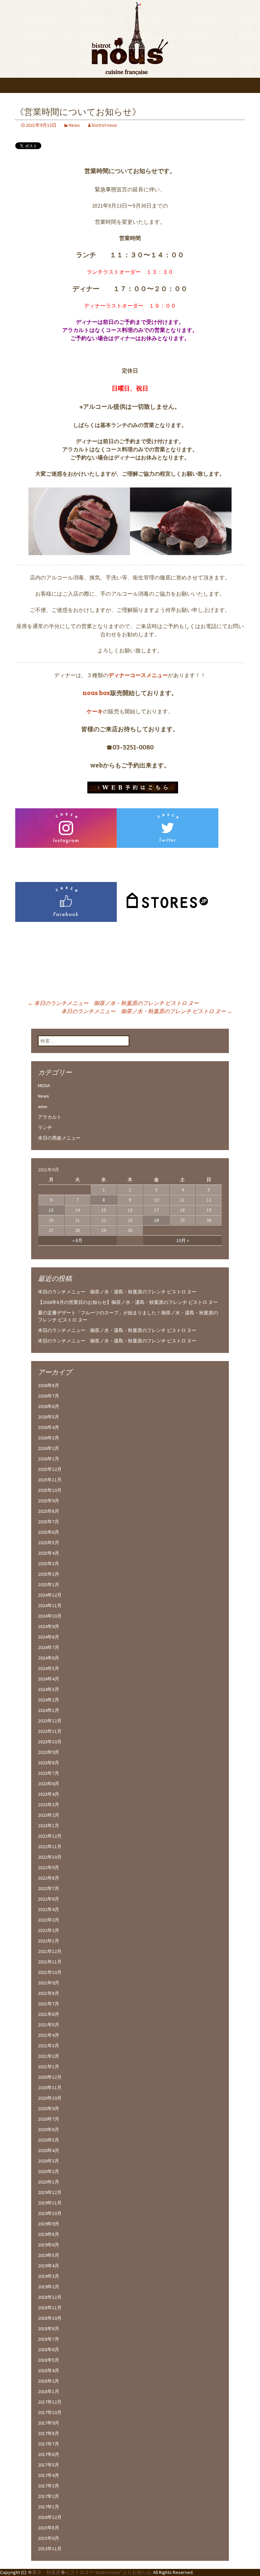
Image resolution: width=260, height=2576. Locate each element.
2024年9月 (49, 1626)
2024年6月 (49, 1658)
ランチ (45, 1127)
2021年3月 (49, 2046)
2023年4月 (49, 1794)
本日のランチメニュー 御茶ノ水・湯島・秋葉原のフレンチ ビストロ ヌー (117, 1292)
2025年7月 (49, 1522)
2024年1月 (49, 1710)
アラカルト (50, 1117)
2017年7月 (49, 2444)
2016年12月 (50, 2517)
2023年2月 (49, 1815)
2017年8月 (49, 2433)
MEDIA (44, 1086)
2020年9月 (49, 2108)
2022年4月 (49, 1909)
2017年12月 (50, 2402)
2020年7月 (49, 2119)
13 (51, 1210)
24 (156, 1220)
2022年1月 (49, 1941)
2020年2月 (49, 2171)
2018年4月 (49, 2370)
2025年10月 (50, 1490)
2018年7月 (49, 2339)
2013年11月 (50, 2549)
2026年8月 (49, 1385)
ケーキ (95, 711)
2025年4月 (49, 1553)
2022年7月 (49, 1888)
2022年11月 (50, 1846)
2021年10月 (50, 1972)
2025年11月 (50, 1480)
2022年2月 (49, 1930)
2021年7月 (49, 2004)
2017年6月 (49, 2454)
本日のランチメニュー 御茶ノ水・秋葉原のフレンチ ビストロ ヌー (113, 1003)
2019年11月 (50, 2203)
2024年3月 (49, 1689)
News (74, 125)
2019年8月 (49, 2234)
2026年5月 (49, 1417)
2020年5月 (49, 2140)
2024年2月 (49, 1700)
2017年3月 (49, 2486)
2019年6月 (49, 2245)
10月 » (183, 1240)
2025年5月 (49, 1543)
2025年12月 (50, 1469)
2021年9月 (49, 1983)
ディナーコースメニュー (138, 675)
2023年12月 (50, 1721)
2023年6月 (49, 1784)
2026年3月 (49, 1438)
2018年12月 (50, 2297)
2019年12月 (50, 2192)
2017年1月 (49, 2507)
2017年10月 (50, 2412)
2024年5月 (49, 1668)
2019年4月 (49, 2266)
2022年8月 (49, 1878)
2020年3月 (49, 2161)
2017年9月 (49, 2423)
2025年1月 (49, 1584)
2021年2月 (49, 2056)
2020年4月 (49, 2150)
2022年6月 (49, 1899)
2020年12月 (50, 2077)
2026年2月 (49, 1448)
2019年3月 (49, 2276)
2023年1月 (49, 1826)
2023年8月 (49, 1763)
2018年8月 (49, 2329)
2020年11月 (50, 2088)
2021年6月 (49, 2014)
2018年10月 (50, 2318)
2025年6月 (49, 1532)
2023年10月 (50, 1742)
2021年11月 (50, 1962)
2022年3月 (49, 1920)
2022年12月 (50, 1836)
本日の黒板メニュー (59, 1138)
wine (43, 1106)
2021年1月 (49, 2067)
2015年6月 (49, 2538)
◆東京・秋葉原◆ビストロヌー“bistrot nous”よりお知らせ (89, 2572)
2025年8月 (49, 1511)
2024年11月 (50, 1605)
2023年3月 (49, 1805)
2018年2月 (49, 2381)
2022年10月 (50, 1857)
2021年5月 (49, 2025)
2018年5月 (49, 2360)
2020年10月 (50, 2098)
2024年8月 (49, 1637)
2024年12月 (50, 1595)
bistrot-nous (105, 125)
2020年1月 (49, 2182)
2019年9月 (49, 2224)
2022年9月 (49, 1867)
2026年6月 (49, 1406)
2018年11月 (50, 2308)
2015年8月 (49, 2528)
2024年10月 (50, 1616)
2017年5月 (49, 2465)
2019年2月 (49, 2287)
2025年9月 (49, 1501)
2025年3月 (49, 1564)
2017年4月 (49, 2475)
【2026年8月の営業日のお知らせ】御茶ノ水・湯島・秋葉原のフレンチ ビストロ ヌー (128, 1302)
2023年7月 (49, 1773)
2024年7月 (49, 1647)
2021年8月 (49, 1993)
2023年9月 (49, 1752)
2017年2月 (49, 2496)
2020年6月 (49, 2129)
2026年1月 (49, 1459)
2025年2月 (49, 1574)
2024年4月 (49, 1679)
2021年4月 (49, 2035)
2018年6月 (49, 2350)
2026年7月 (49, 1396)
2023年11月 (50, 1731)
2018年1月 (49, 2391)
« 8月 (78, 1240)
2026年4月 (49, 1427)
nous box (96, 693)
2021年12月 (50, 1951)
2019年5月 (49, 2255)
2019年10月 (50, 2213)
